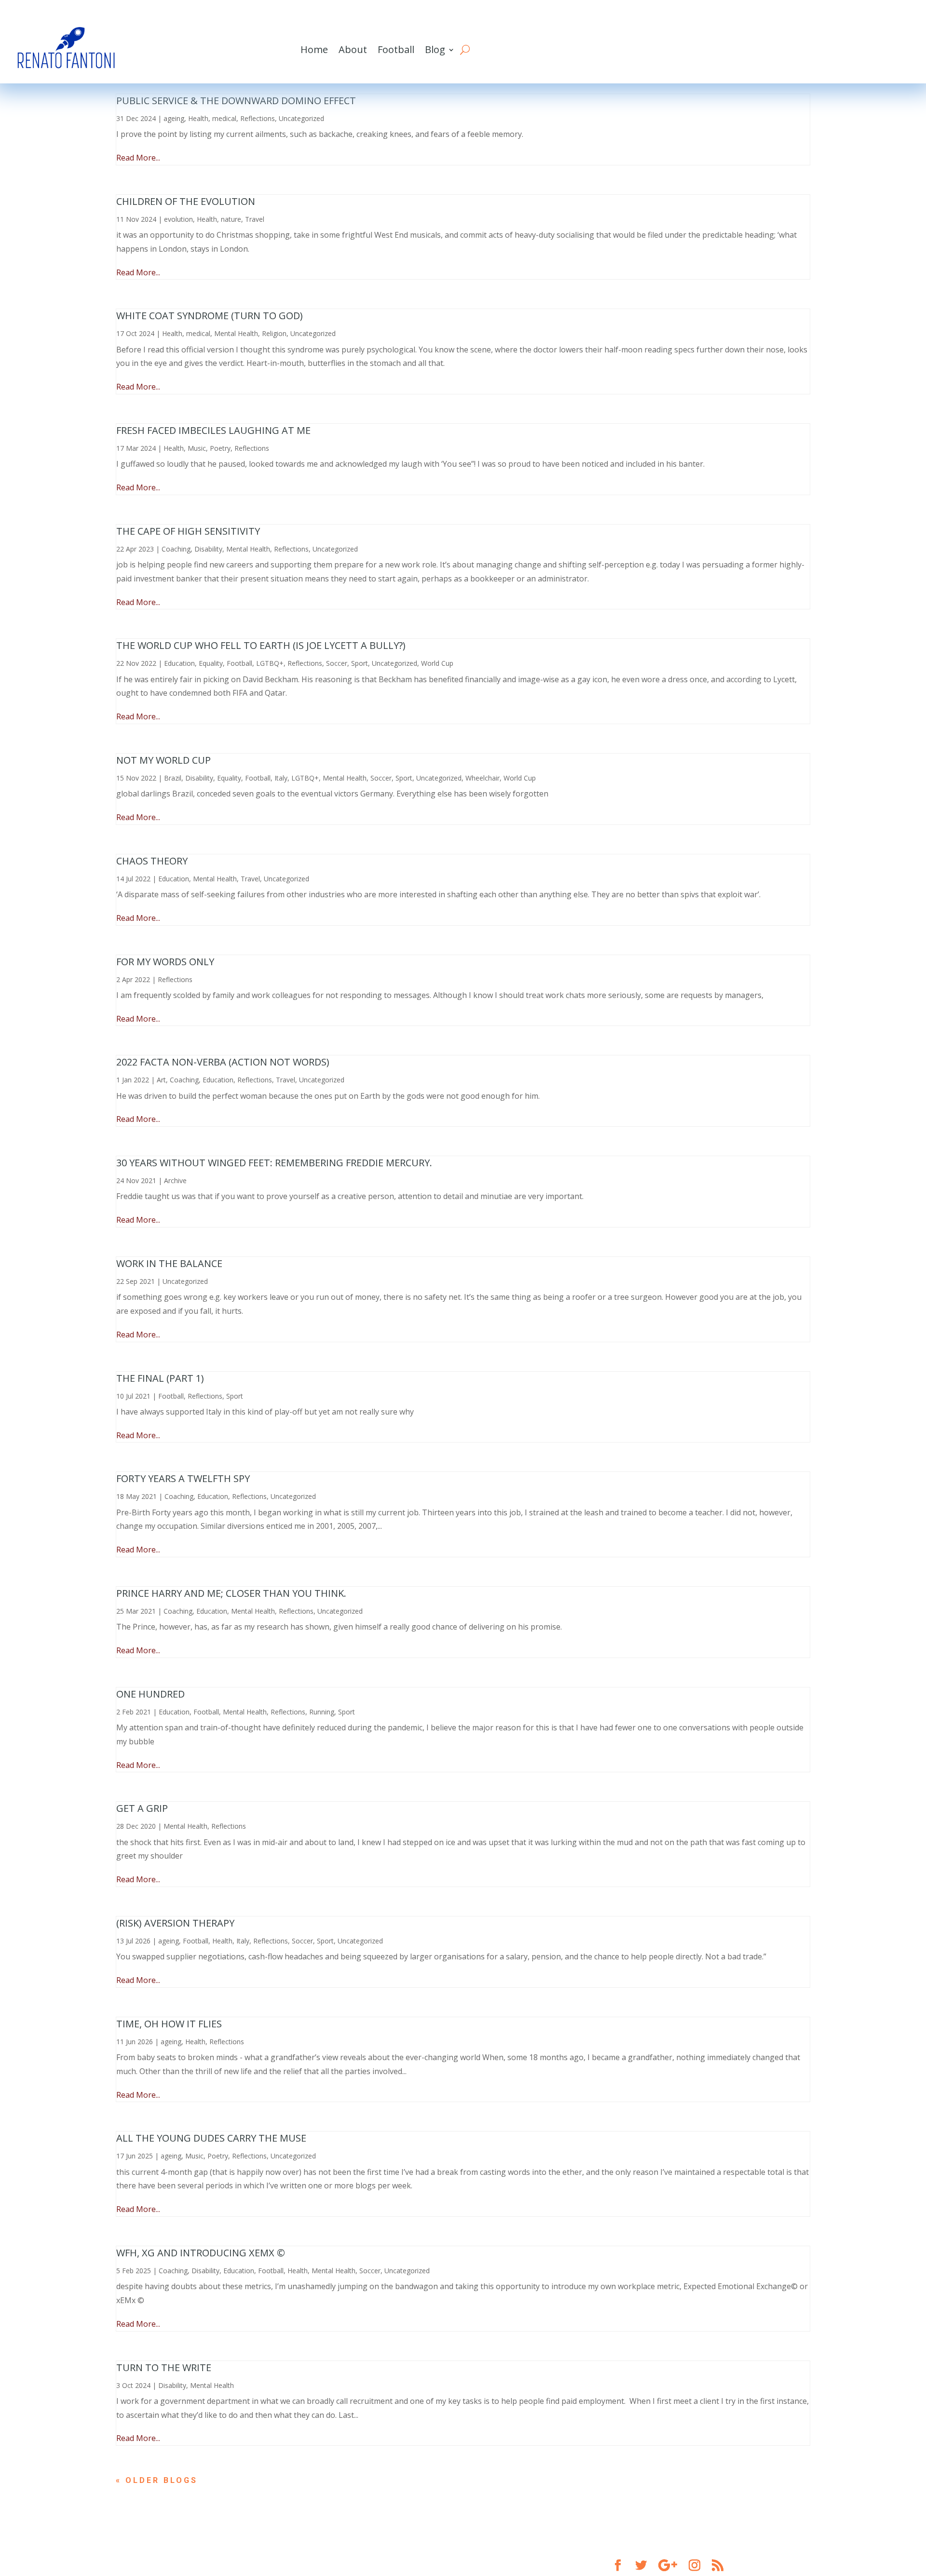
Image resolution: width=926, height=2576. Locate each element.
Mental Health (236, 333)
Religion (274, 333)
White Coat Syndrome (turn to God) (210, 316)
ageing (174, 118)
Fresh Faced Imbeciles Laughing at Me (213, 430)
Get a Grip (142, 1808)
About (353, 49)
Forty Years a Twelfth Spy (183, 1478)
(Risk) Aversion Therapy (175, 1923)
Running (322, 1712)
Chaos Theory (152, 861)
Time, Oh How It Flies (169, 2024)
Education (179, 663)
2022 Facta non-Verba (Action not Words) (223, 1062)
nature (231, 219)
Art (161, 1080)
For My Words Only (165, 962)
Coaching (176, 549)
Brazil (173, 778)
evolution (178, 219)
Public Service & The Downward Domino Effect (236, 101)
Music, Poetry (209, 448)
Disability (208, 549)
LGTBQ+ (270, 663)
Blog (435, 49)
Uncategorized (301, 118)
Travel (255, 219)
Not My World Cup (163, 760)
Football (396, 49)
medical (224, 118)
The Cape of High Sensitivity (188, 531)
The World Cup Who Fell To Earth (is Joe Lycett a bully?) (261, 645)
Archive (175, 1180)
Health (198, 118)
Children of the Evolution (186, 201)
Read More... (138, 158)
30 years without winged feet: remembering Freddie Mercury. (274, 1163)
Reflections (258, 118)
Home (314, 49)
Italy (281, 778)
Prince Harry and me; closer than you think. (231, 1593)
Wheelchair (483, 778)
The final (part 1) (160, 1378)
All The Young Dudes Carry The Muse (211, 2138)
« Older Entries (162, 2480)
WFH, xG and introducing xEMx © (201, 2253)
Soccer (337, 663)
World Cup (437, 663)
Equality (211, 663)
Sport (360, 663)
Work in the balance (169, 1263)
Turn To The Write (164, 2367)
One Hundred (150, 1694)
